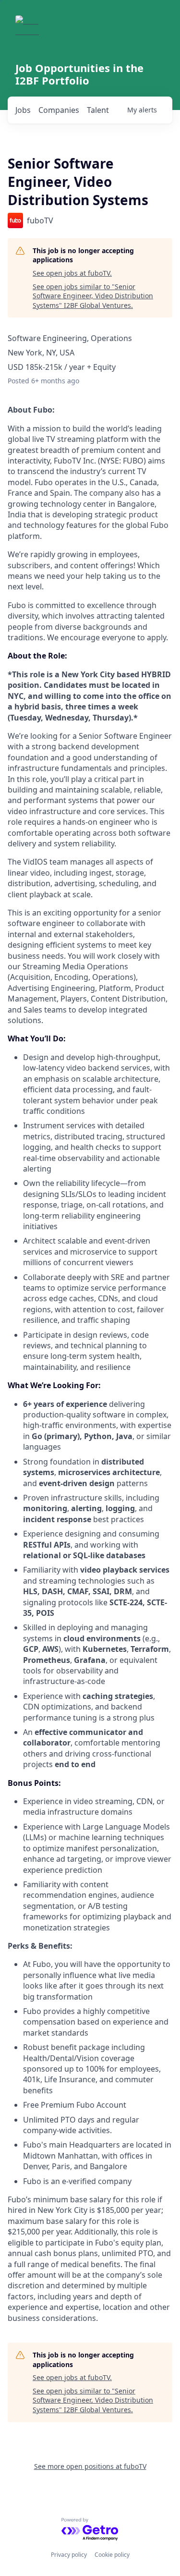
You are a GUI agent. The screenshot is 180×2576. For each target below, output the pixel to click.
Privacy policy (69, 2555)
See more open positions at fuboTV (90, 2466)
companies (59, 110)
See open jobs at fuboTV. (72, 273)
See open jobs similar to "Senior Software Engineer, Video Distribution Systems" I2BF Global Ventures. (93, 296)
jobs (23, 110)
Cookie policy (112, 2555)
